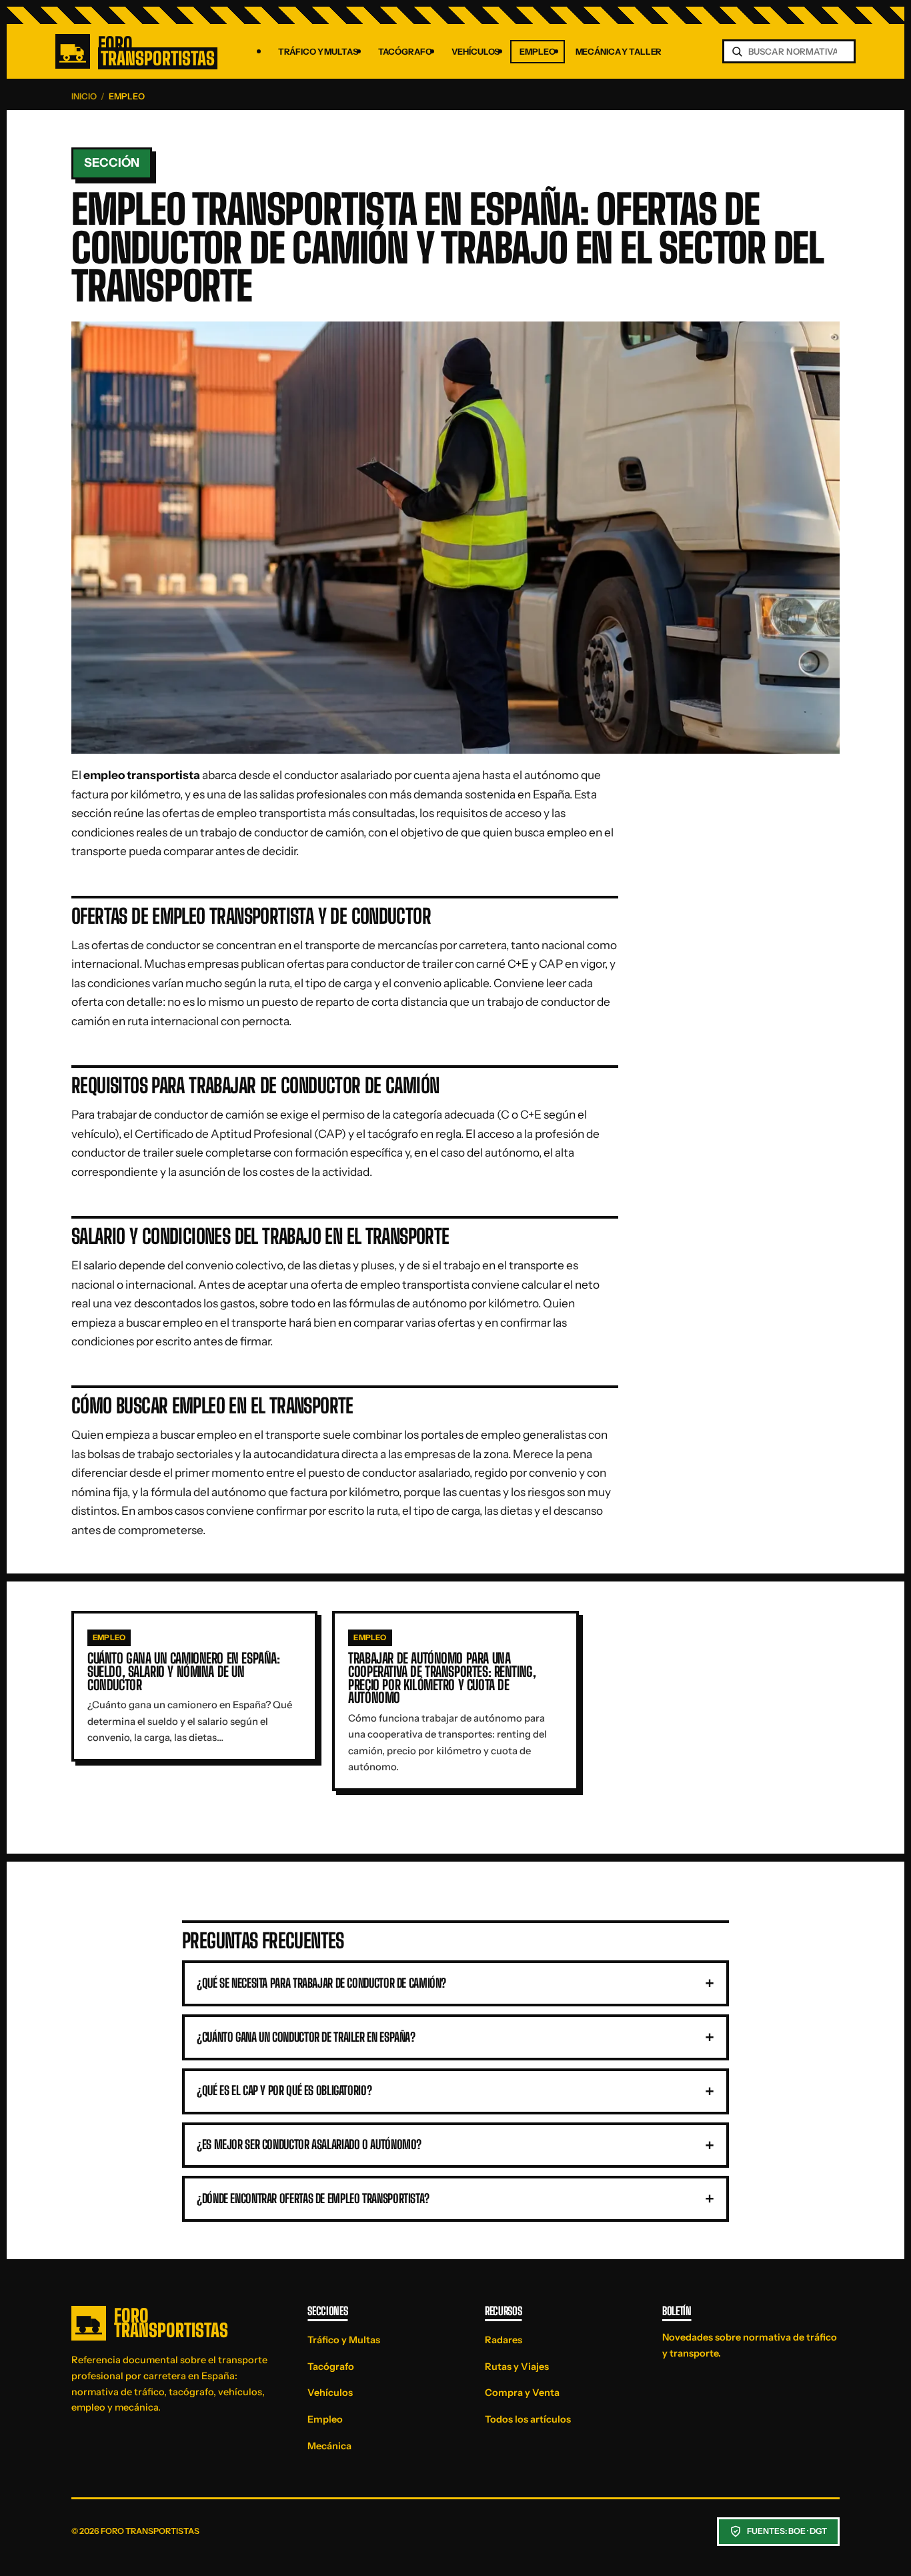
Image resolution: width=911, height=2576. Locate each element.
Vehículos (476, 52)
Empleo (537, 52)
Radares (504, 2340)
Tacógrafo (405, 52)
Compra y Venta (522, 2393)
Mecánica (329, 2446)
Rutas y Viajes (517, 2367)
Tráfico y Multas (318, 52)
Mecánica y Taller (619, 52)
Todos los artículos (528, 2419)
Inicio (84, 96)
